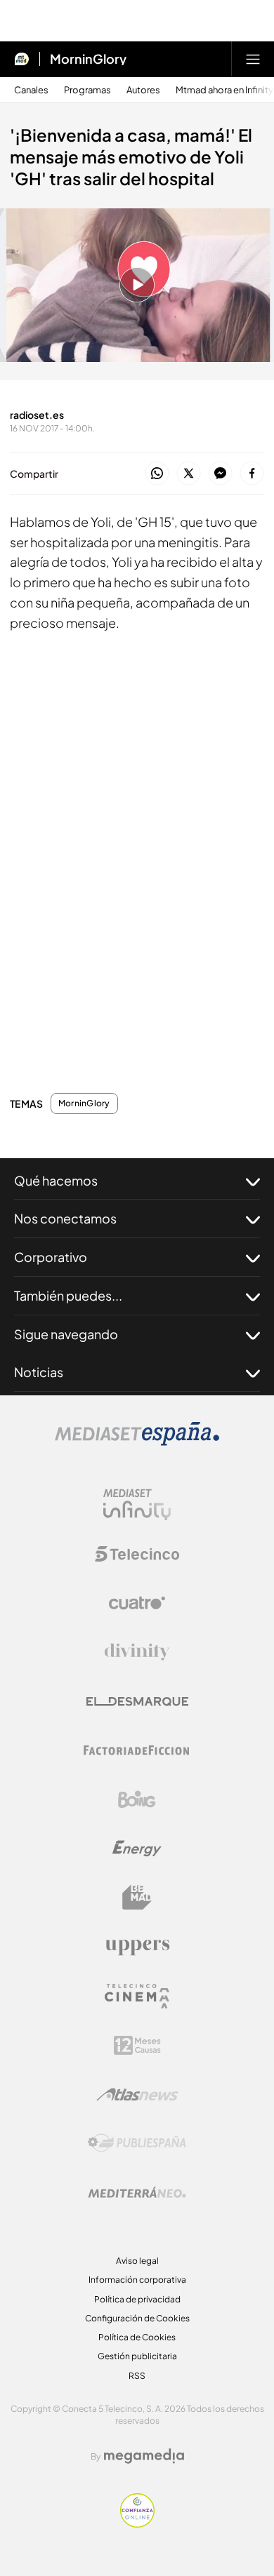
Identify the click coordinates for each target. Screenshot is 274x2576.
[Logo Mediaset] (137, 1442)
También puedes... (68, 1295)
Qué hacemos (56, 1180)
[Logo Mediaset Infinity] (137, 1505)
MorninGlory (88, 59)
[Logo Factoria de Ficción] (137, 1750)
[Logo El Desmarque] (137, 1702)
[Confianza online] (137, 2523)
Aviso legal (137, 2261)
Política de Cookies (137, 2337)
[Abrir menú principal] (253, 59)
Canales (31, 90)
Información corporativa (137, 2280)
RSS (137, 2376)
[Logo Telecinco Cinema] (137, 1996)
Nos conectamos (65, 1218)
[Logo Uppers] (137, 1947)
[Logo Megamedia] (144, 2456)
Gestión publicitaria (137, 2356)
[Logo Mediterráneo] (137, 2192)
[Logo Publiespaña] (137, 2143)
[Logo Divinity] (137, 1652)
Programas (87, 90)
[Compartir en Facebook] (252, 474)
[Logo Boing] (137, 1799)
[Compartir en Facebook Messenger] (220, 474)
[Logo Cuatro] (137, 1603)
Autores (143, 90)
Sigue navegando (66, 1334)
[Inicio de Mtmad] (22, 59)
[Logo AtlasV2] (137, 2094)
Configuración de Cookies (137, 2318)
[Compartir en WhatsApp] (157, 474)
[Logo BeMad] (137, 1898)
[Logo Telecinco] (137, 1554)
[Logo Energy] (137, 1849)
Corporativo (51, 1257)
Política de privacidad (137, 2299)
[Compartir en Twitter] (189, 474)
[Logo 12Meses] (137, 2045)
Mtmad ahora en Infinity (224, 90)
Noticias (39, 1372)
